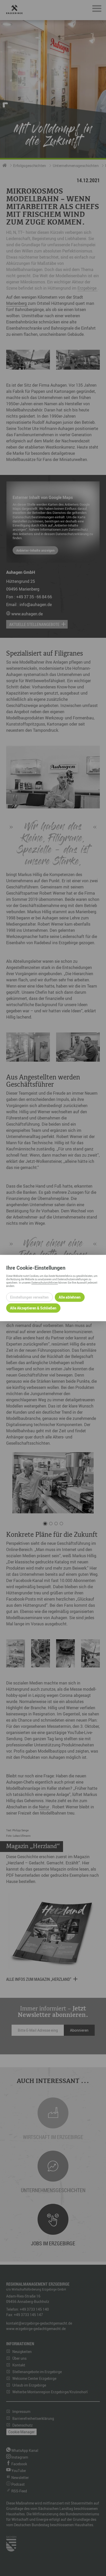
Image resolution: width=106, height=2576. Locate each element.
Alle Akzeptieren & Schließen (33, 1308)
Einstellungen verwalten (29, 1297)
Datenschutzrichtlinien (45, 1282)
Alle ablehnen (70, 1297)
